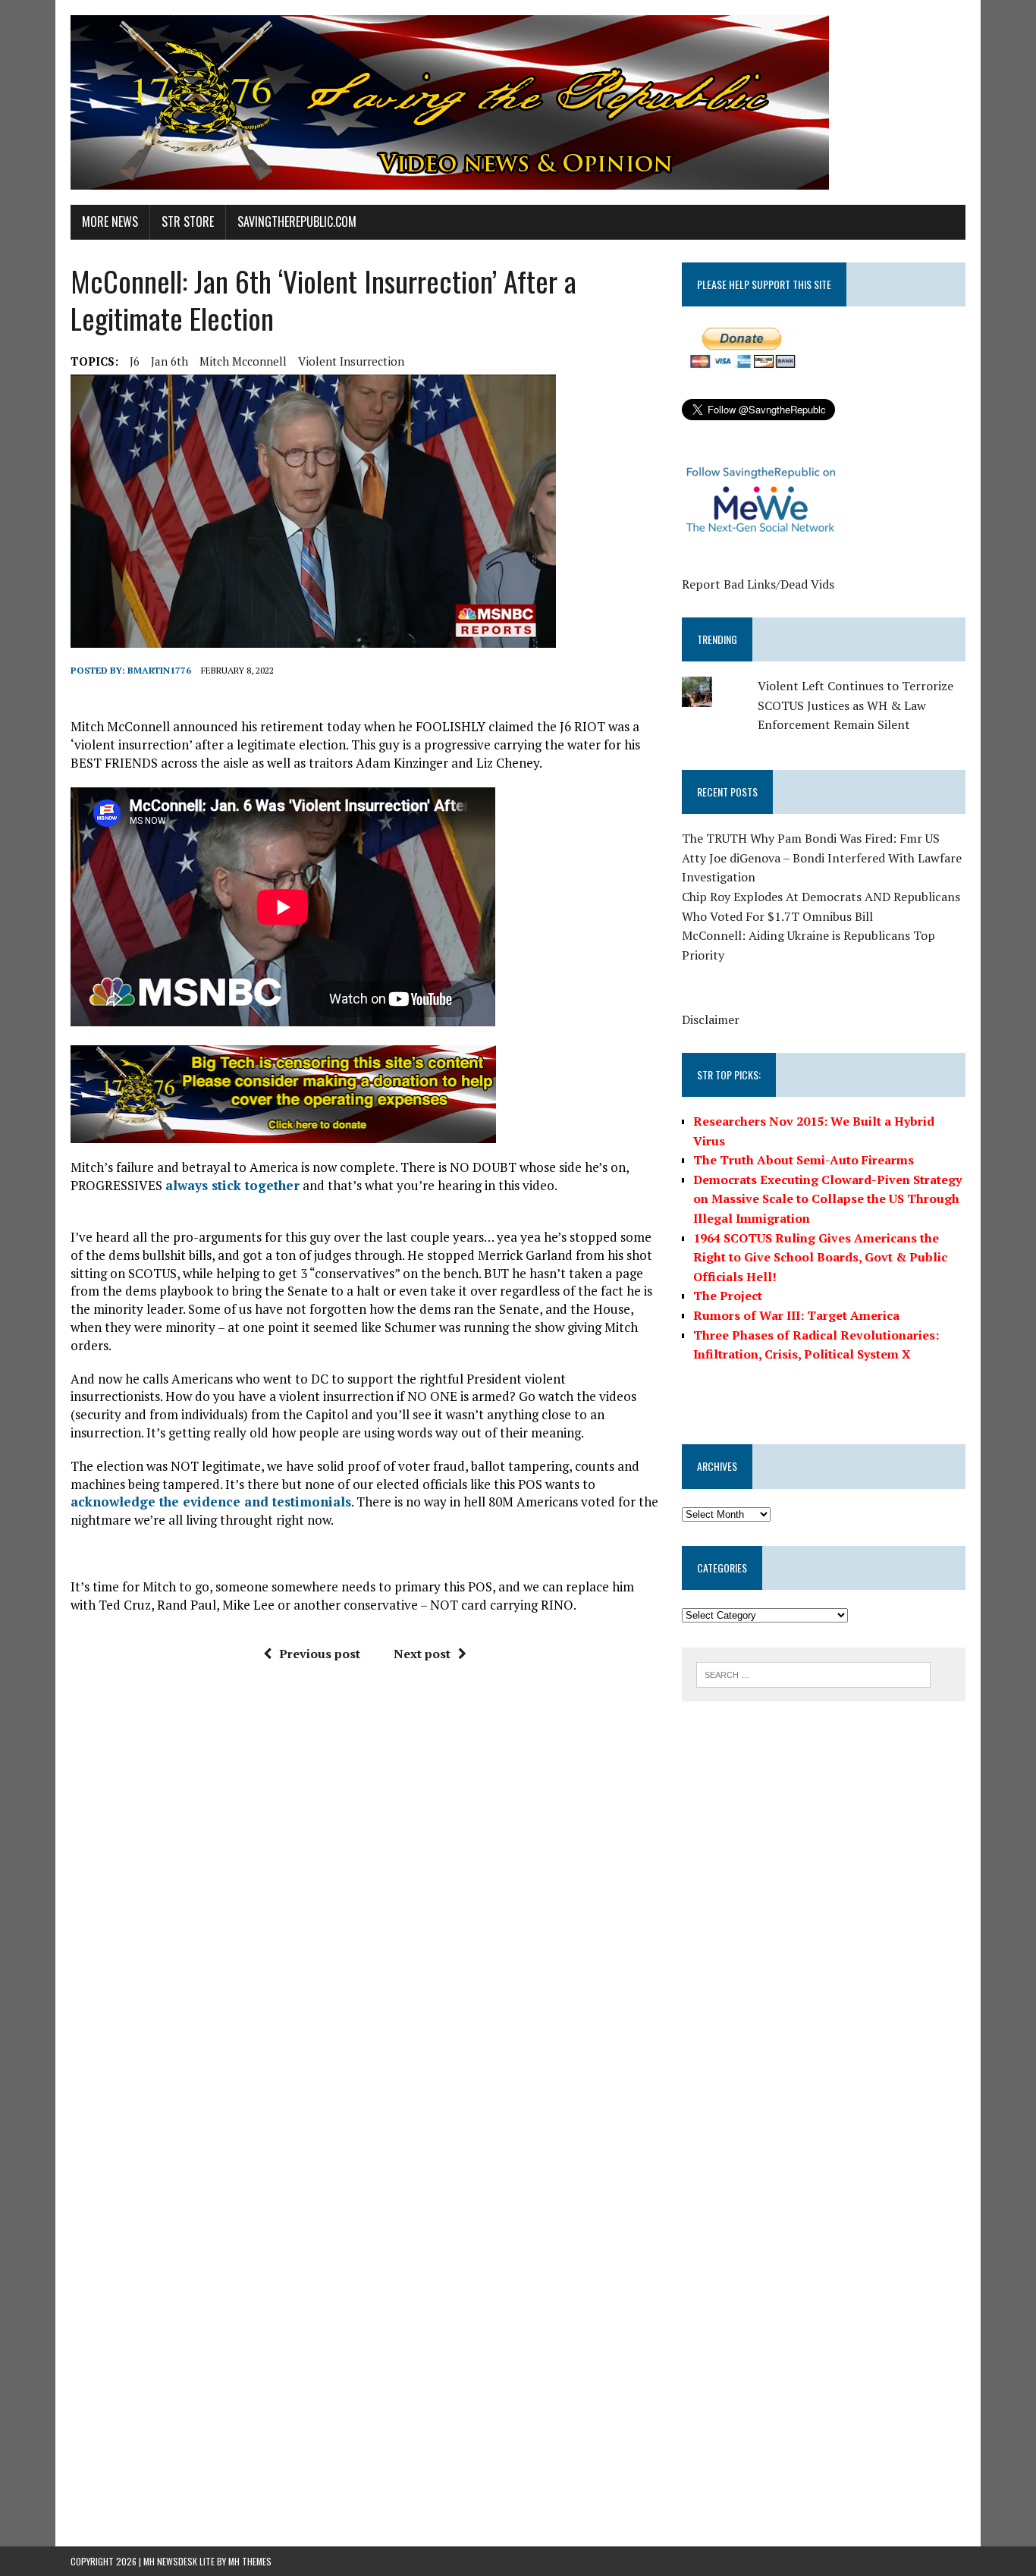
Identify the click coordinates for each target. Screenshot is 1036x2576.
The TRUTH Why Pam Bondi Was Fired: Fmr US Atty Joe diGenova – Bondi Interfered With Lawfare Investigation (822, 858)
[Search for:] (813, 1673)
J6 (135, 361)
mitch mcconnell (243, 361)
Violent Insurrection (351, 361)
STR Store (188, 221)
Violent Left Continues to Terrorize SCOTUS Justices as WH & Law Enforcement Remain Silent (855, 705)
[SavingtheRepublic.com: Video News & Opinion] (518, 102)
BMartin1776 (159, 670)
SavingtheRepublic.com (297, 221)
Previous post (320, 1654)
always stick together (232, 1185)
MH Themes (250, 2561)
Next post (422, 1654)
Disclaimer (711, 1019)
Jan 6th (170, 361)
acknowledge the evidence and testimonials (211, 1502)
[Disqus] (365, 1903)
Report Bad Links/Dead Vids (758, 584)
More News (110, 221)
